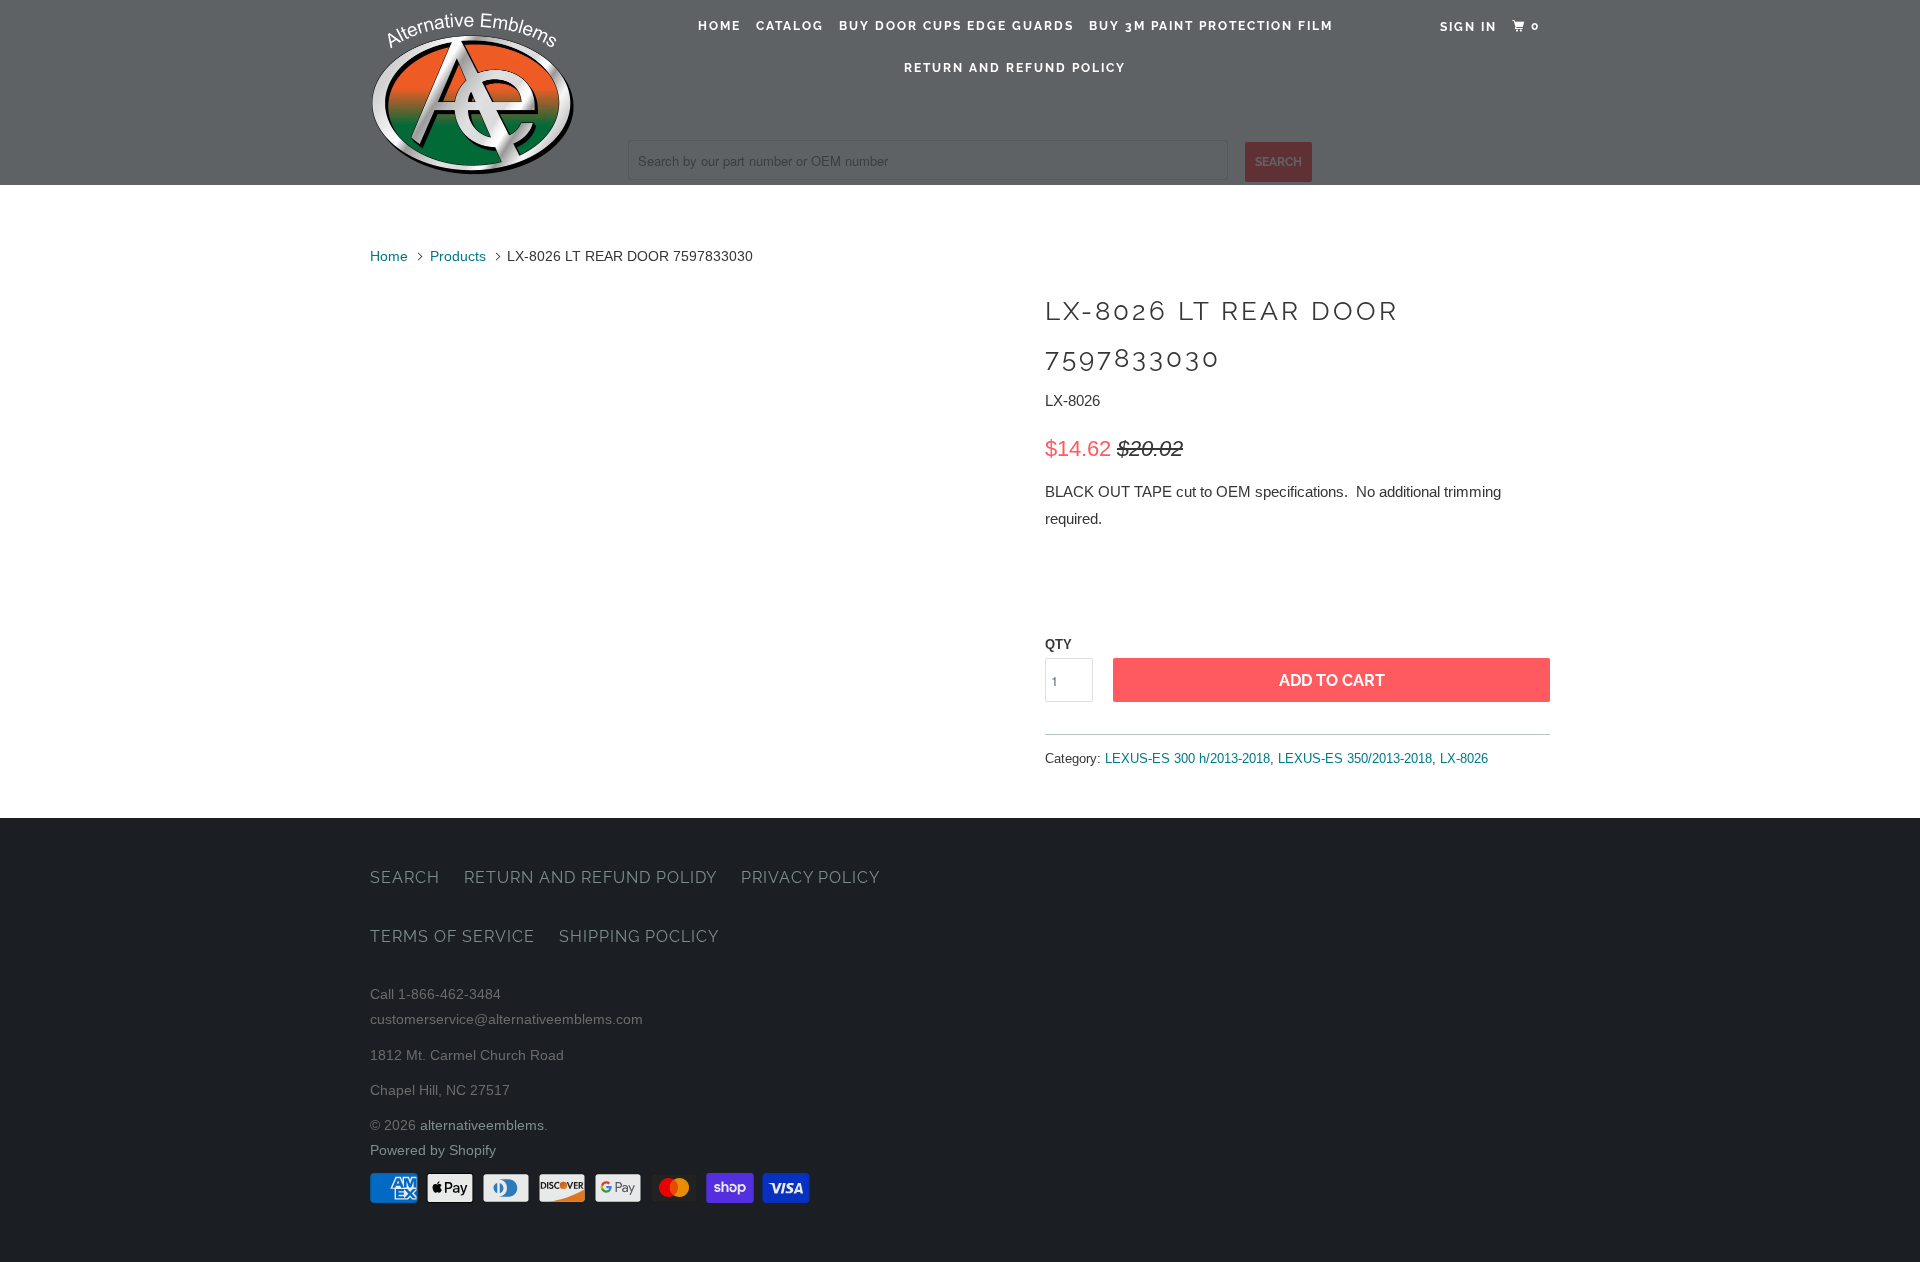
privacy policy (810, 877)
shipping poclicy (639, 936)
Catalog (790, 26)
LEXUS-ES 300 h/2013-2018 (1187, 758)
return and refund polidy (590, 877)
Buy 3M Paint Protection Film (1211, 26)
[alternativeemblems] (472, 92)
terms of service (452, 936)
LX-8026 (1464, 758)
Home (719, 26)
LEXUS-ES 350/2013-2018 (1355, 758)
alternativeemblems (482, 1125)
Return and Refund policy (1015, 68)
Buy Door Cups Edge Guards (956, 26)
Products (458, 256)
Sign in (1468, 27)
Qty (1058, 644)
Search (405, 877)
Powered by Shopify (433, 1150)
